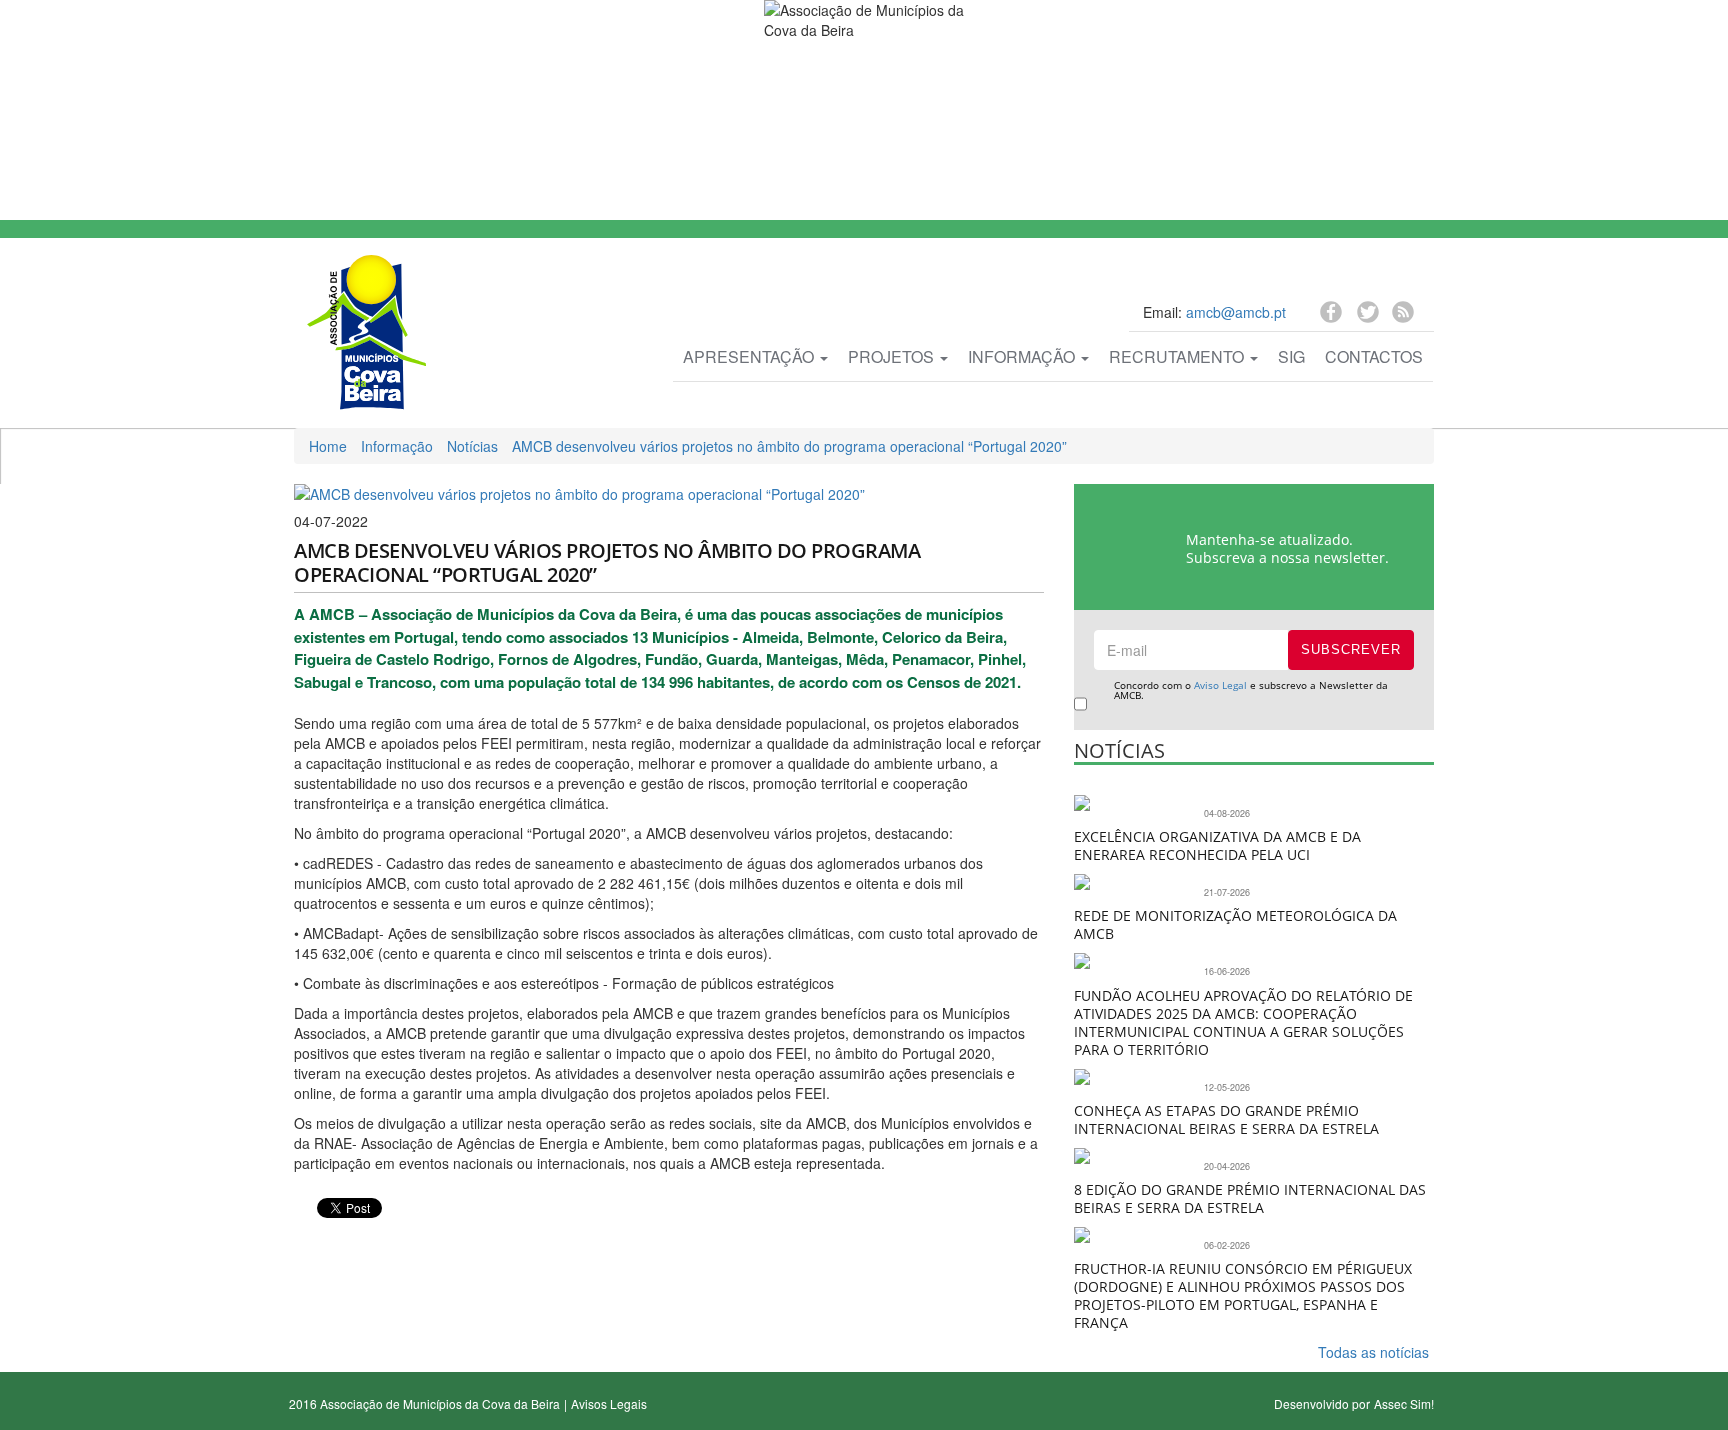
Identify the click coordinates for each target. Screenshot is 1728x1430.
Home (328, 446)
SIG (1291, 356)
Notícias (472, 446)
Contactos (1374, 356)
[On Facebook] (1333, 315)
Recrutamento (1178, 356)
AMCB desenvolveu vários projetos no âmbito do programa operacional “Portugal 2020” (789, 446)
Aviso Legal (1220, 685)
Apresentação (750, 356)
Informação (1023, 356)
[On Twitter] (1369, 317)
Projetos (893, 356)
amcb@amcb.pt (1236, 312)
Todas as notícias (1373, 1352)
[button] (307, 1239)
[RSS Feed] (1403, 315)
